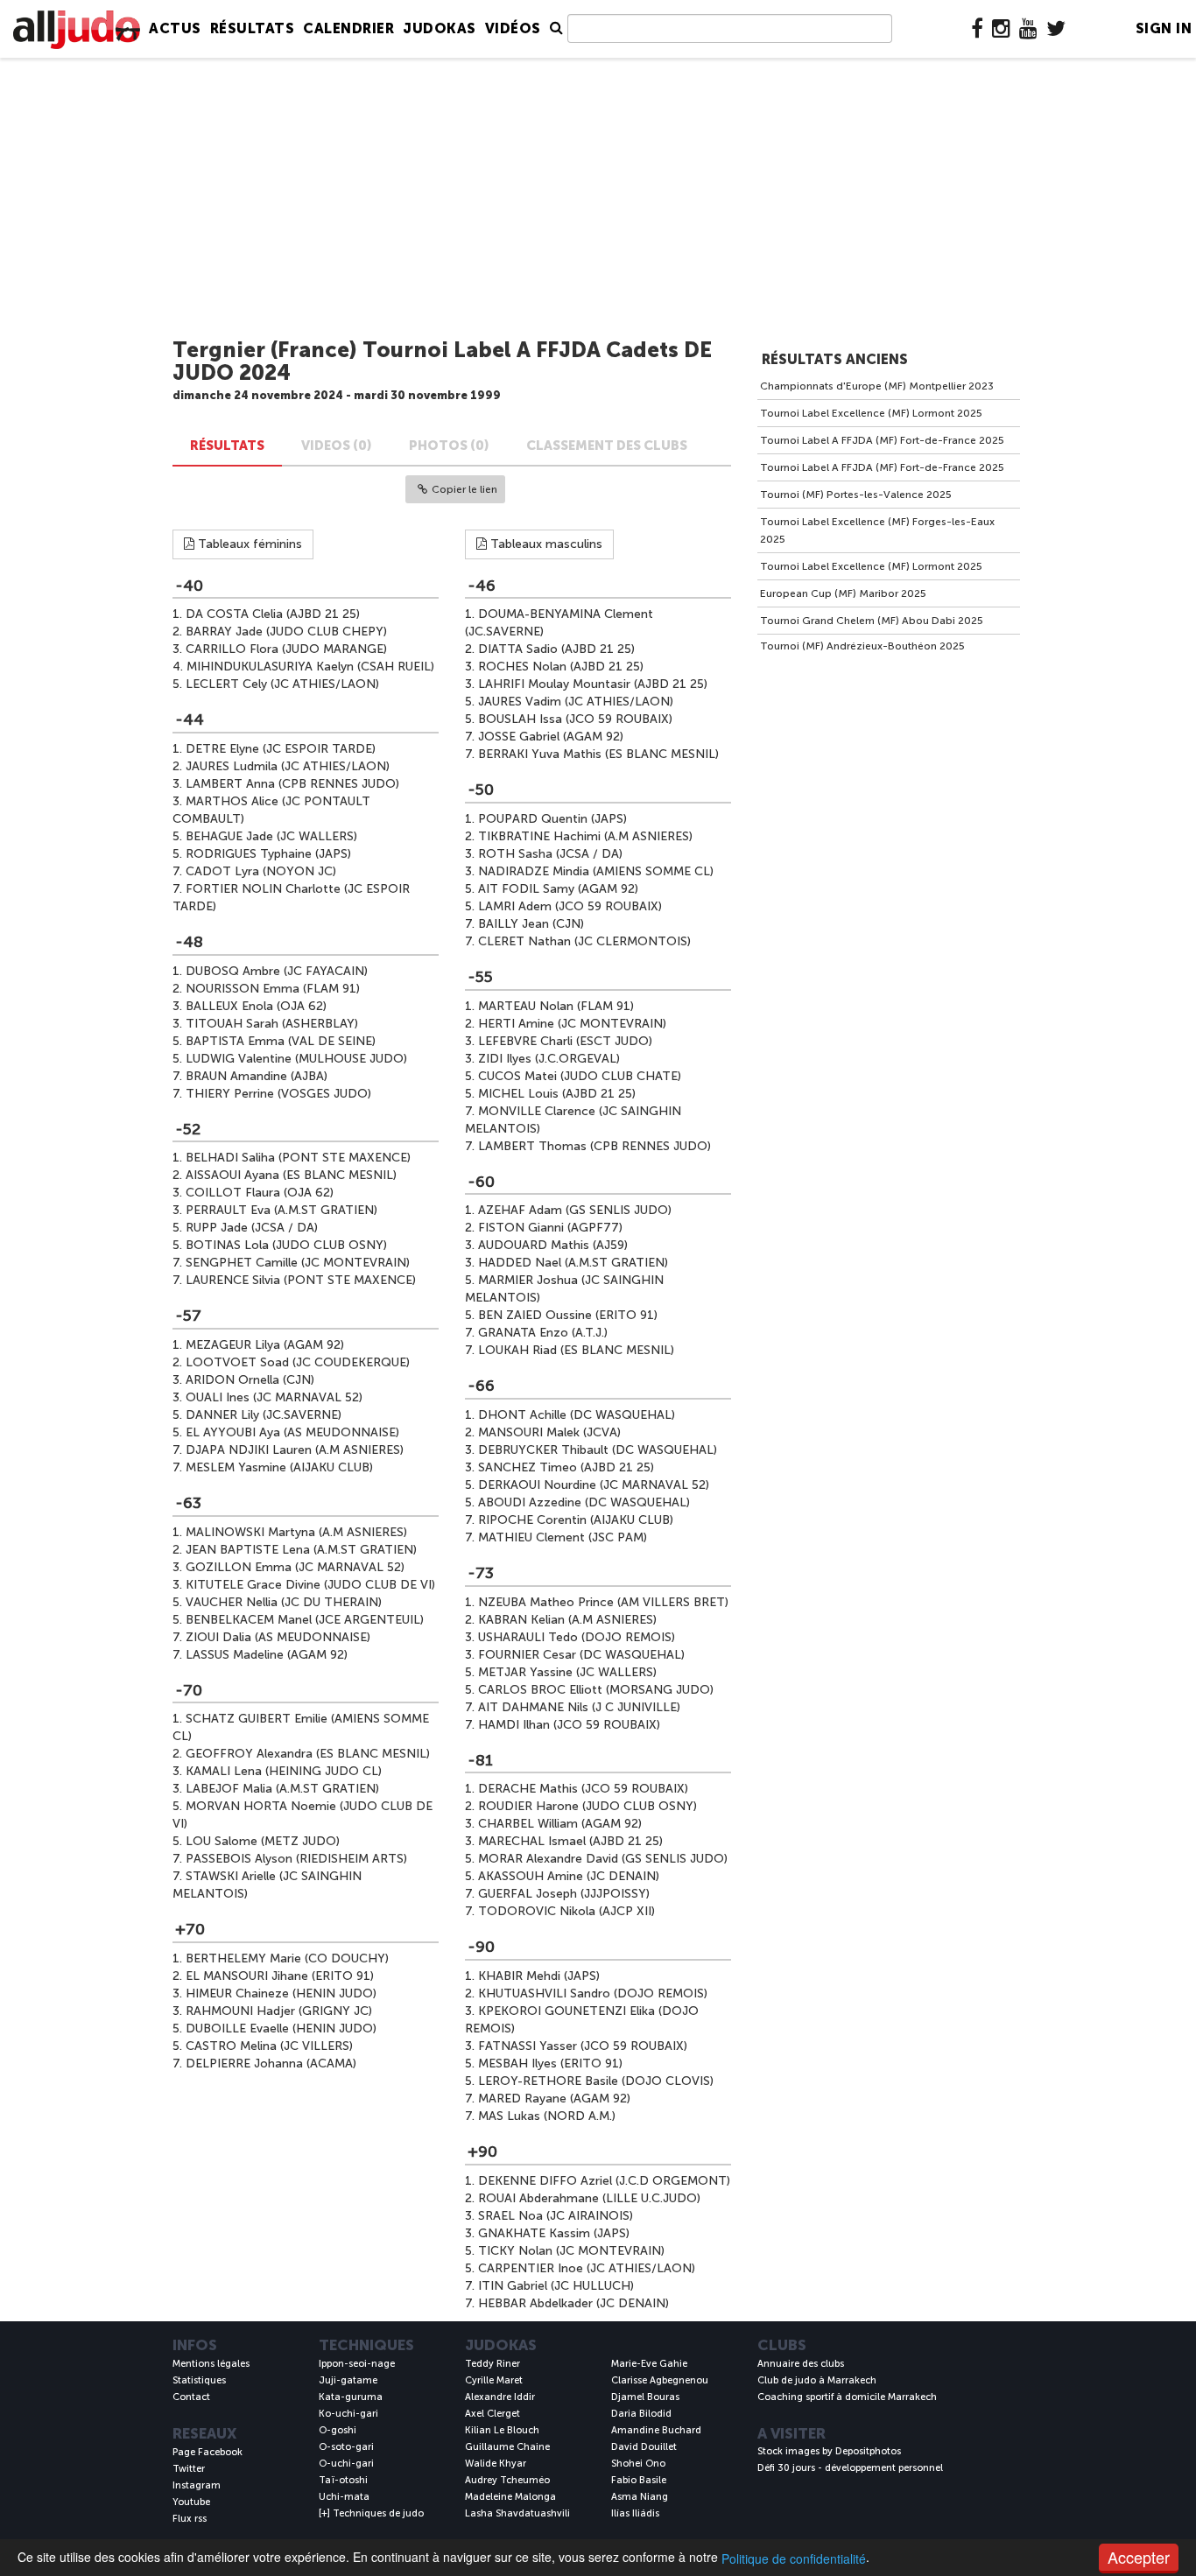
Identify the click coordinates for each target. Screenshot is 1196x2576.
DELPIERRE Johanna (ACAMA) (271, 2064)
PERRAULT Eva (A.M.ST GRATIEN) (281, 1210)
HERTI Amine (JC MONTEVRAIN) (572, 1024)
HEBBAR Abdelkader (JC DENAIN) (573, 2303)
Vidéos (513, 28)
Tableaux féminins (248, 544)
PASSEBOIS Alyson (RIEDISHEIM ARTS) (296, 1859)
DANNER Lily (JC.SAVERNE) (264, 1415)
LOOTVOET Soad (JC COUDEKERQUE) (298, 1362)
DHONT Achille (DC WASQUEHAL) (577, 1415)
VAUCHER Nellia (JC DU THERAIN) (284, 1602)
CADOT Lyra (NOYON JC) (261, 871)
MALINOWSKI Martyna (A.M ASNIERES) (296, 1532)
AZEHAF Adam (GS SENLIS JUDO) (575, 1210)
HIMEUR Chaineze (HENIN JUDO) (281, 1993)
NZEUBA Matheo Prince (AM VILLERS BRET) (603, 1602)
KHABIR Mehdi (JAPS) (539, 1976)
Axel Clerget (492, 2414)
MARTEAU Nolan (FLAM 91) (556, 1006)
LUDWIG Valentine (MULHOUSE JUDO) (296, 1059)
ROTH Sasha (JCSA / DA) (550, 854)
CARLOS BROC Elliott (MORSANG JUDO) (596, 1690)
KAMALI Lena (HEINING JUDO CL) (284, 1771)
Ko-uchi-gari (348, 2414)
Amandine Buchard (656, 2430)
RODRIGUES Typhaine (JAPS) (268, 854)
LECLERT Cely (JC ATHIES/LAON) (282, 684)
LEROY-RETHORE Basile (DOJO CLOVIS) (596, 2081)
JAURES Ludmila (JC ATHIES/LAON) (288, 766)
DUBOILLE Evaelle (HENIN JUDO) (281, 2029)
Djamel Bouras (645, 2397)
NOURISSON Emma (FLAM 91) (273, 989)
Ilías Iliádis (635, 2513)
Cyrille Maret (494, 2380)
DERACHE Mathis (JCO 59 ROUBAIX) (583, 1789)
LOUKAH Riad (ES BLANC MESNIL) (576, 1350)
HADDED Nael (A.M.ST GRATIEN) (573, 1263)
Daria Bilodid (641, 2414)
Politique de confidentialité (794, 2558)
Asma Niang (640, 2497)
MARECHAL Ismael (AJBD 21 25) (570, 1841)
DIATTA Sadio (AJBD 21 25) (556, 649)
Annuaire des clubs (801, 2364)
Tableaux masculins (545, 544)
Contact (191, 2397)
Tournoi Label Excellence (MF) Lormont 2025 (871, 413)
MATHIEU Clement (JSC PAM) (563, 1537)
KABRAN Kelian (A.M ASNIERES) (567, 1620)
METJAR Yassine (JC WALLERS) (567, 1672)
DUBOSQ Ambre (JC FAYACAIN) (277, 971)
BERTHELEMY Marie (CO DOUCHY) (287, 1958)
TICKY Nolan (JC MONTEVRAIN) (571, 2251)
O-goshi (338, 2430)
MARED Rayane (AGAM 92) (554, 2099)
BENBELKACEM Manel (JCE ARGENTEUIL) (305, 1620)
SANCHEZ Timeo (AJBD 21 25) (566, 1467)
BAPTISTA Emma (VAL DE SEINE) (281, 1041)
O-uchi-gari (346, 2464)
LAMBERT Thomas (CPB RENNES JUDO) (594, 1146)
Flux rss (190, 2519)
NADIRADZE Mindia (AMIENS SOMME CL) (596, 871)
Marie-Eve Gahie (649, 2364)
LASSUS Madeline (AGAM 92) (267, 1655)
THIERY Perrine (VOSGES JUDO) (278, 1094)
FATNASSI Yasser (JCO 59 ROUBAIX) (583, 2046)
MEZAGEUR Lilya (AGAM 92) (265, 1345)
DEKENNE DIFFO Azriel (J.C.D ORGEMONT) (604, 2181)
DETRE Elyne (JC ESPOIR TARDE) (281, 749)
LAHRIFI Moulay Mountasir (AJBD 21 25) (593, 684)
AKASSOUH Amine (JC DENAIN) (569, 1876)
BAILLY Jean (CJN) (531, 924)
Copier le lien (464, 489)
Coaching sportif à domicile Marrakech (847, 2397)
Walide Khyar (496, 2464)
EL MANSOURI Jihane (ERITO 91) (280, 1976)
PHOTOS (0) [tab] (449, 446)
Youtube (191, 2502)
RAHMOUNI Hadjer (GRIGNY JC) (279, 2011)
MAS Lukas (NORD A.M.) (547, 2116)
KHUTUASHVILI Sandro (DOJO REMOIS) (593, 1993)
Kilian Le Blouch (502, 2430)
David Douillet (644, 2447)
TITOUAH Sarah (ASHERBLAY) (272, 1024)
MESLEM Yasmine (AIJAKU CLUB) (279, 1467)
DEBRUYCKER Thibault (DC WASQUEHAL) (598, 1450)
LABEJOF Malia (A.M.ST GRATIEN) (282, 1789)
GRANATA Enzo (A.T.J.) (543, 1333)
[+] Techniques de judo (371, 2513)
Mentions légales (211, 2364)
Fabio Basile (639, 2480)
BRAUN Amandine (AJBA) (257, 1076)
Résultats (253, 28)
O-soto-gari (346, 2447)
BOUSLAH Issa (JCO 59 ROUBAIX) (575, 719)
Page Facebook (208, 2452)
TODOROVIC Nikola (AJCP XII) (566, 1911)
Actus (175, 28)
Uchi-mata (344, 2497)
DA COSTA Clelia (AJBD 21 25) (273, 614)
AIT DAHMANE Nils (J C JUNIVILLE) (579, 1707)
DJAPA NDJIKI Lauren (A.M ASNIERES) (295, 1450)
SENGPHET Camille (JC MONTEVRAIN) (298, 1263)
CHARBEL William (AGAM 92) (560, 1824)
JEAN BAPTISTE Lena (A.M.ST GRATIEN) (301, 1550)
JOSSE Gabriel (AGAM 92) (551, 737)
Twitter (189, 2469)
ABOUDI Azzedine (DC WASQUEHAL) (584, 1502)
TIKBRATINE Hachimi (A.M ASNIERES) (585, 836)
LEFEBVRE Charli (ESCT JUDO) (565, 1041)
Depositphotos (868, 2451)
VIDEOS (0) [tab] (337, 446)
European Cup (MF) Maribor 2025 (843, 593)
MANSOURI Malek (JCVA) (549, 1432)
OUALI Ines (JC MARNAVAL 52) (274, 1397)
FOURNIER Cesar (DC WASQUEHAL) (581, 1655)
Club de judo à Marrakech (817, 2380)
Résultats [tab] (227, 446)
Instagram (197, 2485)
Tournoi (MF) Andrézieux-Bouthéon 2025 (862, 646)
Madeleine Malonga (510, 2497)
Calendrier (348, 28)
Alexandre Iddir (500, 2397)
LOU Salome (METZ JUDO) (263, 1841)
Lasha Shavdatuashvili (517, 2513)
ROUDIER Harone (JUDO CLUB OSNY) (587, 1806)
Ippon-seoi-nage (357, 2364)
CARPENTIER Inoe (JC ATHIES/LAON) (587, 2268)
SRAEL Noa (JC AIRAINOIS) (556, 2216)
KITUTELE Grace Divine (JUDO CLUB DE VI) (310, 1585)
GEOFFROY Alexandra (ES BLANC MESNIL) (308, 1754)
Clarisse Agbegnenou (660, 2380)
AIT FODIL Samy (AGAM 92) (558, 889)
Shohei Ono (638, 2464)
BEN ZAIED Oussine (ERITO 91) (568, 1315)
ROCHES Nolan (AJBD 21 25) (561, 667)
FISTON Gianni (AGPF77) (550, 1228)
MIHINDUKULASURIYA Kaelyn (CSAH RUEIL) (310, 667)
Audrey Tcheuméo (507, 2480)
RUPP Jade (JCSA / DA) (252, 1228)
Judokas (440, 28)
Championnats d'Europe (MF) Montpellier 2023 (877, 386)
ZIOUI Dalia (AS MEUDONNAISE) (278, 1637)
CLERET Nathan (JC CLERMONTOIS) (584, 941)
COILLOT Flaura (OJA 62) (260, 1193)
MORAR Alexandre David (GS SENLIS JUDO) (603, 1859)
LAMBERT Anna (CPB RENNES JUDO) (292, 784)
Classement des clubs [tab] (607, 446)
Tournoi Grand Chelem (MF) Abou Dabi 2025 (872, 621)
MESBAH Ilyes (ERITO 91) (550, 2064)
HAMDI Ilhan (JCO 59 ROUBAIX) (569, 1725)
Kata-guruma (351, 2397)
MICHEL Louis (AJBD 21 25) (557, 1094)
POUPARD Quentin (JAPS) (552, 819)
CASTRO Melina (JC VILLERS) (269, 2046)
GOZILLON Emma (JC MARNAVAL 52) (295, 1567)
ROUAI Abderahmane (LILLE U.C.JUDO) (589, 2198)
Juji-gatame (348, 2380)
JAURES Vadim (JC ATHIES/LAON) (576, 702)
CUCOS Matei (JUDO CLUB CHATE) (580, 1076)
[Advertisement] (598, 199)
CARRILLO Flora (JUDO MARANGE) (286, 649)
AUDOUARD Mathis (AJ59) (553, 1245)
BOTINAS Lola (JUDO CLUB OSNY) (286, 1245)
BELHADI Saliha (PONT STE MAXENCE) (298, 1158)
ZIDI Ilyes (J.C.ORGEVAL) (549, 1059)
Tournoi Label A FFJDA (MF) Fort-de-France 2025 (882, 440)
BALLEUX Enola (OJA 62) (256, 1006)
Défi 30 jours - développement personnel (850, 2468)
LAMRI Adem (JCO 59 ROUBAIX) (570, 906)
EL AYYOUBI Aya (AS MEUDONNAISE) (292, 1432)
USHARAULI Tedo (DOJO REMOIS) (577, 1637)
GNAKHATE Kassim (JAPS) (554, 2233)
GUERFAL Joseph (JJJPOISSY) (564, 1894)
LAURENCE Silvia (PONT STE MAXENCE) (301, 1280)
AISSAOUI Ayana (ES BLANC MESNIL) (291, 1175)
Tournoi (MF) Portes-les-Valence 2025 (856, 495)
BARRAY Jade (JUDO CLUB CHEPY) (286, 632)
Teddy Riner (492, 2364)
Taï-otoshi (343, 2480)
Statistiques (199, 2380)
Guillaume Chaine (507, 2447)
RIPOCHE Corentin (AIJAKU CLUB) (576, 1520)
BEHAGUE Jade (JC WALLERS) (271, 836)
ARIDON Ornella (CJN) (250, 1380)
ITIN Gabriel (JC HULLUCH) (556, 2286)
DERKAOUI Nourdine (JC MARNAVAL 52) (594, 1485)
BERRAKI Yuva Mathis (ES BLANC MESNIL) (598, 754)
